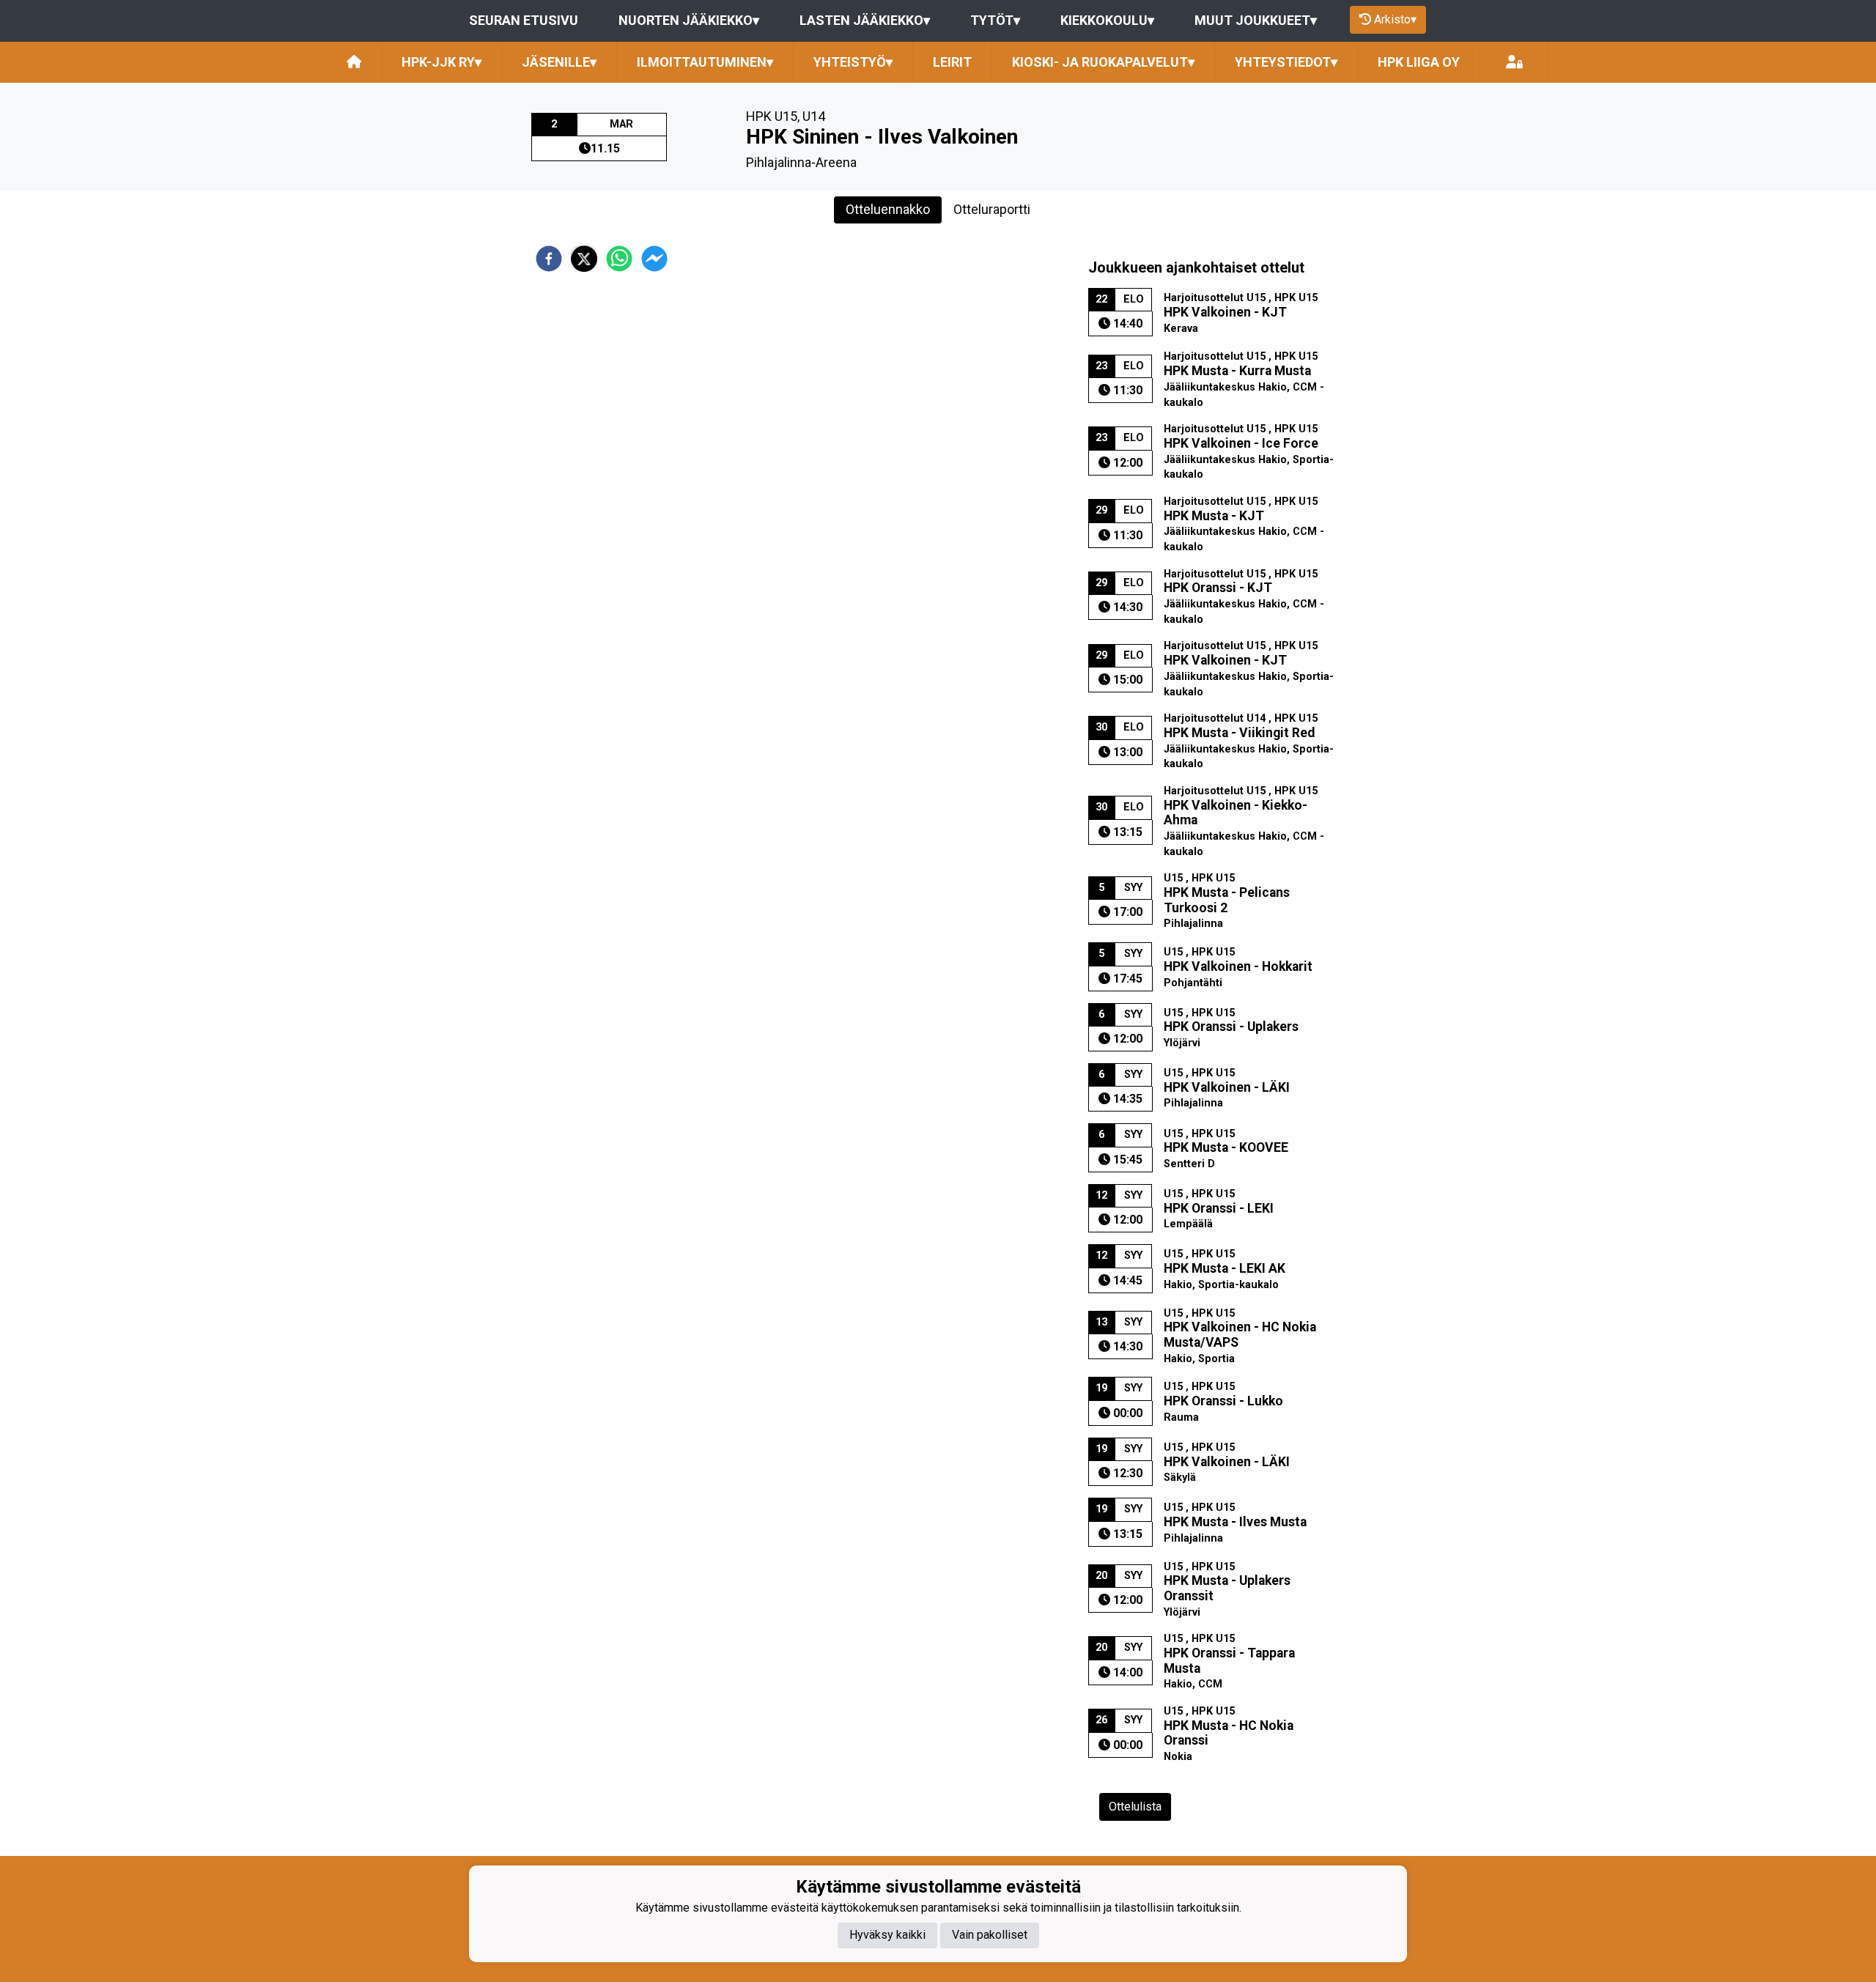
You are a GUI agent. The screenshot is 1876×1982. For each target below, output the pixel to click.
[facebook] (549, 259)
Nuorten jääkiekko (689, 20)
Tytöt (995, 20)
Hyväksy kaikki (887, 1935)
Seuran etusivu (524, 20)
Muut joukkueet (1256, 20)
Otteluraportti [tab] (992, 209)
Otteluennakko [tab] (888, 209)
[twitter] (584, 259)
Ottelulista (1135, 1807)
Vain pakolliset (990, 1935)
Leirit (952, 62)
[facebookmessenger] (654, 259)
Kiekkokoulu (1107, 20)
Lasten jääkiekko (865, 20)
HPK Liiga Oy (1419, 62)
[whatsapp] (619, 259)
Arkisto (1395, 19)
